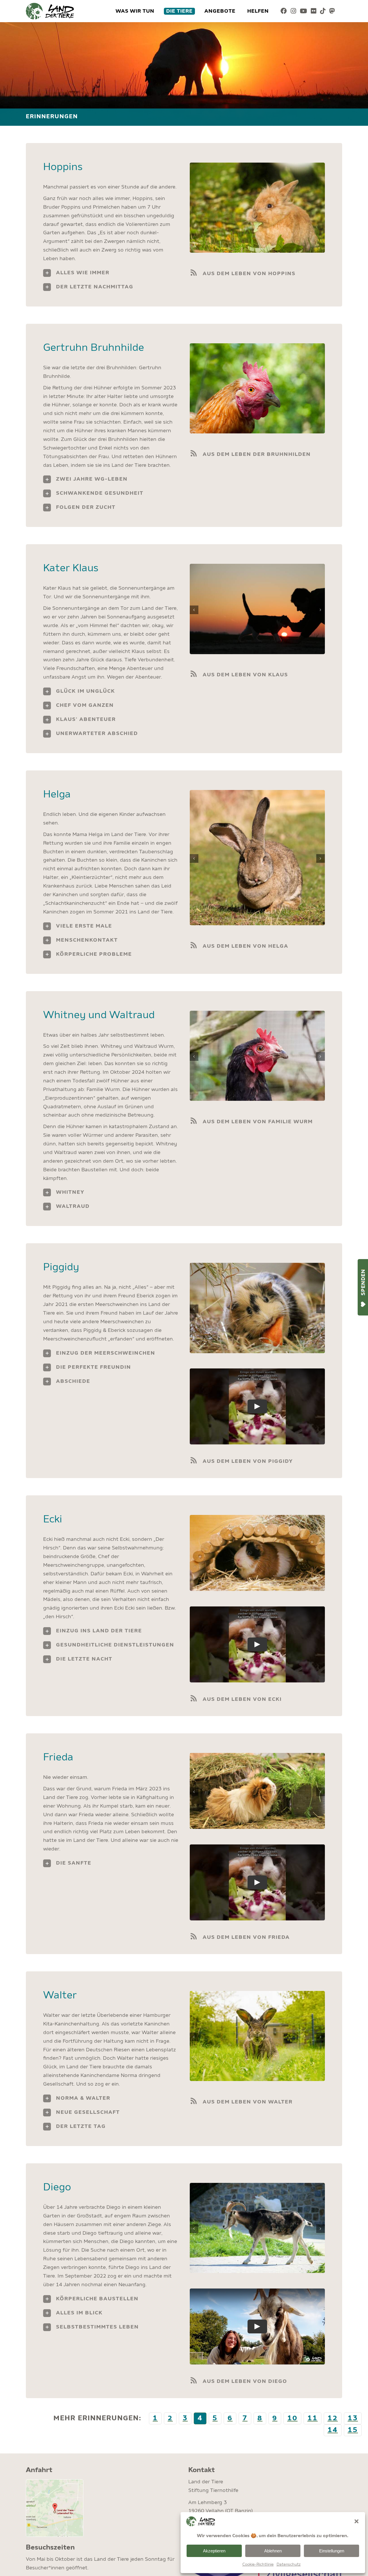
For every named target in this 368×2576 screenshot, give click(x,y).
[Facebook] (284, 11)
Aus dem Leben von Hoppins (249, 274)
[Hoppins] (257, 165)
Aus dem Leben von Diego (245, 2381)
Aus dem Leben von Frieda (246, 1937)
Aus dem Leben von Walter (248, 2102)
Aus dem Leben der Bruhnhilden (257, 454)
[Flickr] (314, 11)
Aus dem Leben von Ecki (242, 1699)
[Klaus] (257, 567)
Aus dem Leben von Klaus (245, 675)
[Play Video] (257, 1407)
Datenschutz (289, 2564)
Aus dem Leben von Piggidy (248, 1461)
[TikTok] (323, 11)
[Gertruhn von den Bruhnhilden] (257, 346)
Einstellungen (332, 2551)
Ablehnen (273, 2551)
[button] (356, 2521)
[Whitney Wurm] (257, 1014)
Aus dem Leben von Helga (246, 946)
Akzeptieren (214, 2551)
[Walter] (257, 1994)
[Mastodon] (332, 11)
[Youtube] (304, 11)
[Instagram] (294, 11)
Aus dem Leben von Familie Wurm (258, 1122)
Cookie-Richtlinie (258, 2564)
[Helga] (257, 793)
